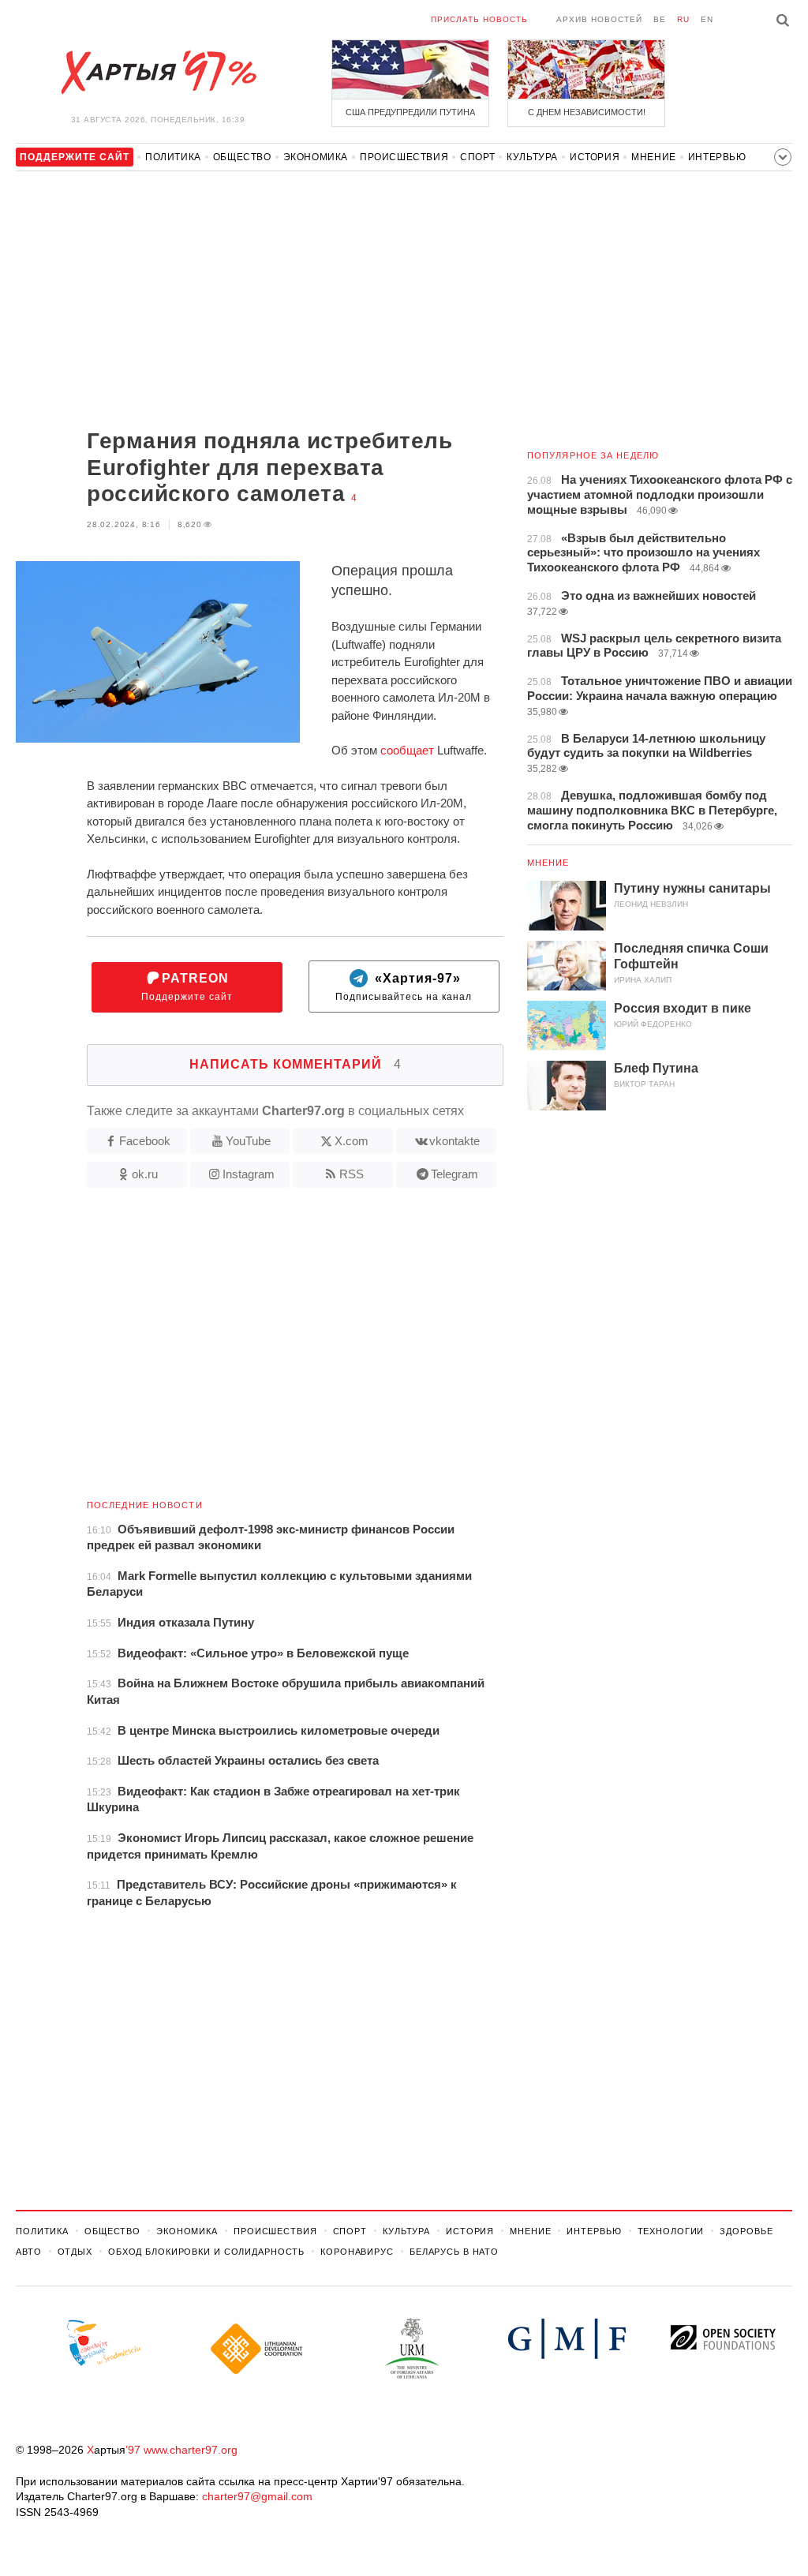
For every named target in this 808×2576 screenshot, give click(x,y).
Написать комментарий (296, 1064)
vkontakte (454, 1141)
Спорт (477, 157)
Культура (532, 157)
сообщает (407, 750)
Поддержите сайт (187, 987)
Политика (173, 157)
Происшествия (404, 157)
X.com (352, 1141)
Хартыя (158, 73)
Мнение (654, 157)
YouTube (248, 1141)
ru (683, 19)
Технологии (671, 2231)
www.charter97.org (191, 2450)
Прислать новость (479, 19)
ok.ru (145, 1174)
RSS (352, 1174)
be (660, 19)
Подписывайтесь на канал (404, 987)
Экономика (316, 157)
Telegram (454, 1174)
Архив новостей (599, 19)
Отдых (75, 2252)
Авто (29, 2252)
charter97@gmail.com (257, 2496)
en (707, 19)
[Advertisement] (260, 301)
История (595, 157)
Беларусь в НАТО (454, 2252)
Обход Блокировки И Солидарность (206, 2252)
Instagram (249, 1174)
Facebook (145, 1141)
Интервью (717, 157)
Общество (242, 157)
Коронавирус (357, 2252)
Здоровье (746, 2231)
